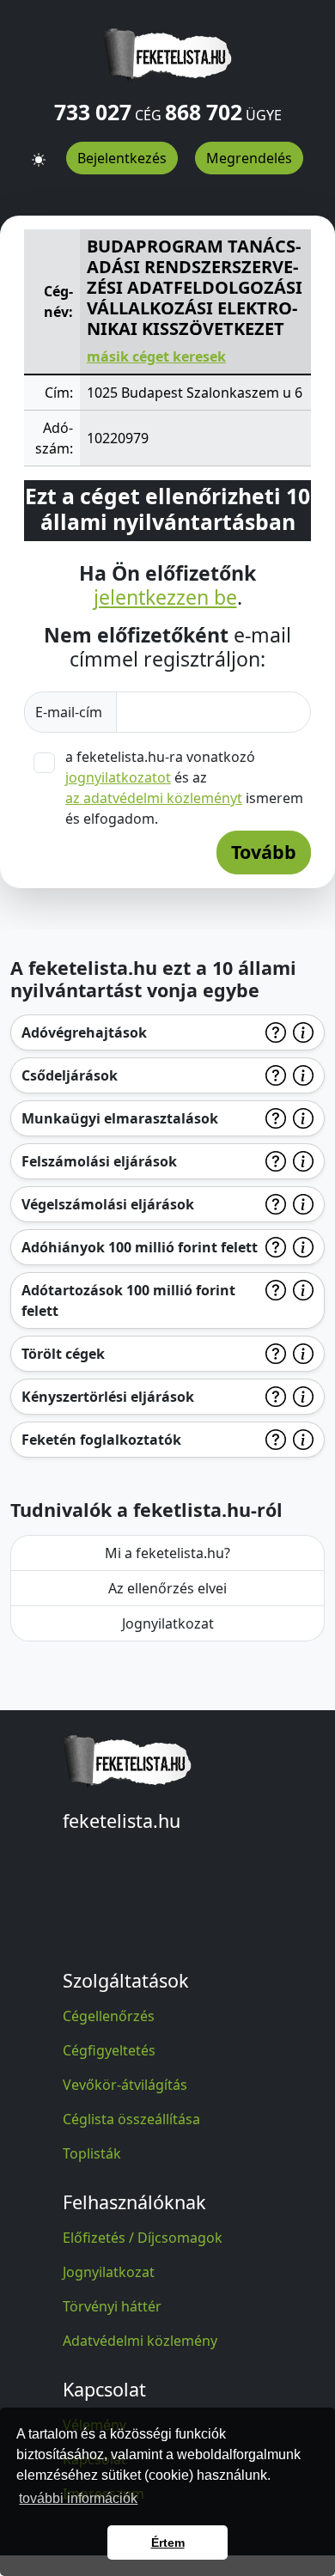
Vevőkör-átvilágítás (125, 2085)
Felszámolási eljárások (99, 1161)
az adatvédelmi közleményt (154, 798)
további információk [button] (78, 2498)
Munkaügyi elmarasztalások (120, 1118)
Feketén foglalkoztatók (101, 1440)
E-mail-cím (70, 712)
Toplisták (92, 2153)
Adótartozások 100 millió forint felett (128, 1300)
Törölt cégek (63, 1354)
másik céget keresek (156, 356)
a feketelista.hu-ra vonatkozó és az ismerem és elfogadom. (184, 788)
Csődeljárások (70, 1075)
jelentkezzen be (165, 598)
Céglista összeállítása (131, 2119)
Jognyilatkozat (168, 1623)
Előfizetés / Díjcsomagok (143, 2238)
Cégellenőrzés (109, 2016)
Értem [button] (168, 2543)
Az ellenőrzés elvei (167, 1588)
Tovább (264, 852)
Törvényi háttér (112, 2306)
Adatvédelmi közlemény (140, 2341)
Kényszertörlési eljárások (108, 1397)
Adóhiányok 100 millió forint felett (140, 1247)
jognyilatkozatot (118, 777)
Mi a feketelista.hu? (167, 1553)
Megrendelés (249, 158)
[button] (39, 152)
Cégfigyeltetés (109, 2050)
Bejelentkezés (122, 158)
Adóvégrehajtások (84, 1032)
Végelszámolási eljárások (108, 1204)
